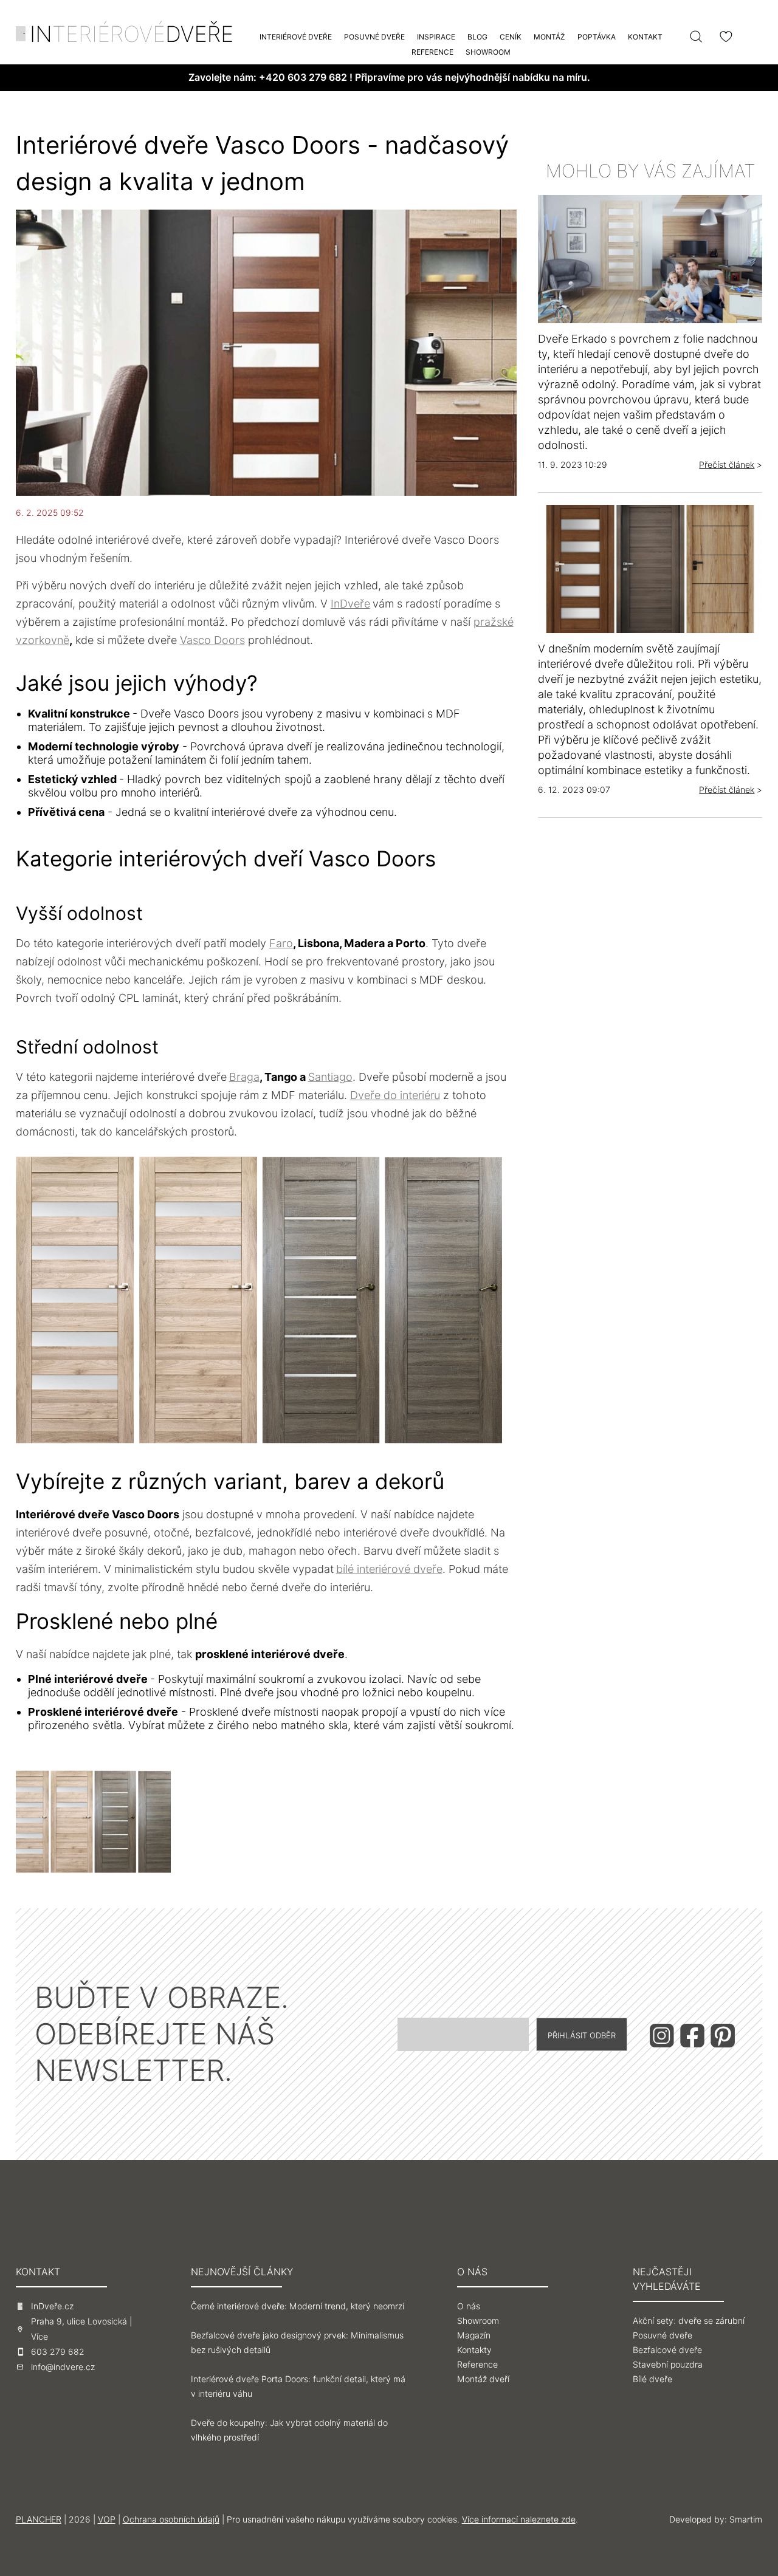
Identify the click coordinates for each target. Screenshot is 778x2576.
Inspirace (436, 37)
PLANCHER (39, 2519)
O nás (469, 2306)
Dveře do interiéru (395, 1095)
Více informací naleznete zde (519, 2519)
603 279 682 (58, 2352)
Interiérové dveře (296, 37)
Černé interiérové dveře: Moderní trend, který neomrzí (298, 2306)
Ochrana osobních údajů (171, 2519)
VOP (107, 2519)
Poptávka (597, 37)
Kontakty (474, 2350)
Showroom (488, 52)
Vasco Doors (212, 640)
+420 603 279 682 (303, 77)
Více (40, 2337)
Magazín (474, 2335)
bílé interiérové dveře (389, 1569)
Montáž (549, 37)
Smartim (746, 2519)
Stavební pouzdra (668, 2365)
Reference (432, 52)
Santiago (330, 1077)
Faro (281, 943)
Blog (477, 37)
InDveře (350, 604)
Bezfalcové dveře (667, 2350)
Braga (244, 1077)
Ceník (511, 37)
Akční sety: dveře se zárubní (689, 2321)
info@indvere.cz (63, 2367)
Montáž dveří (483, 2379)
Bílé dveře (652, 2379)
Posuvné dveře (374, 37)
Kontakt (645, 37)
